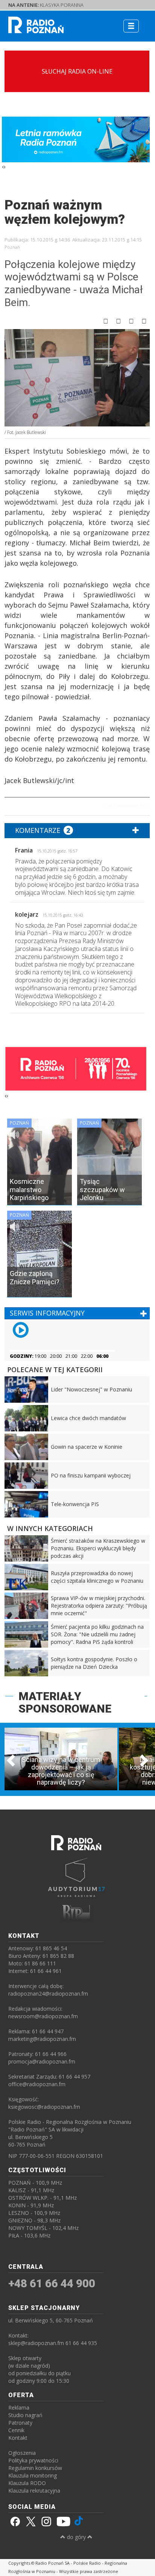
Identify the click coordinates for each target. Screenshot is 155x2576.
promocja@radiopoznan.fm (42, 2061)
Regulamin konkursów (35, 2468)
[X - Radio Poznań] (30, 2522)
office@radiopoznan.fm (37, 2084)
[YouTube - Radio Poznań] (63, 2522)
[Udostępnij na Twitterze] (119, 321)
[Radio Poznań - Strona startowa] (65, 22)
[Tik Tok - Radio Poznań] (79, 2522)
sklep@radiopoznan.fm (36, 2343)
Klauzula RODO (27, 2483)
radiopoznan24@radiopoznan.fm (48, 1994)
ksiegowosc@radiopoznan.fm (44, 2107)
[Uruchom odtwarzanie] (21, 1330)
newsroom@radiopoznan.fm (43, 2016)
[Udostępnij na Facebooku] (106, 321)
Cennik (16, 2430)
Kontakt (18, 2438)
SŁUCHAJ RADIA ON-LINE (77, 71)
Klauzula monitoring (33, 2475)
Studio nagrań (25, 2415)
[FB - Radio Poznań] (14, 2522)
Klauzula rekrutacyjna (34, 2491)
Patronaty (20, 2423)
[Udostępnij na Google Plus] (131, 321)
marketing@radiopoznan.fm (42, 2039)
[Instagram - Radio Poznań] (47, 2522)
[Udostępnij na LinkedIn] (144, 321)
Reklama (19, 2407)
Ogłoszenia (22, 2453)
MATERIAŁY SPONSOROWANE (65, 1702)
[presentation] (3, 167)
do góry (76, 2537)
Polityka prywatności (33, 2460)
